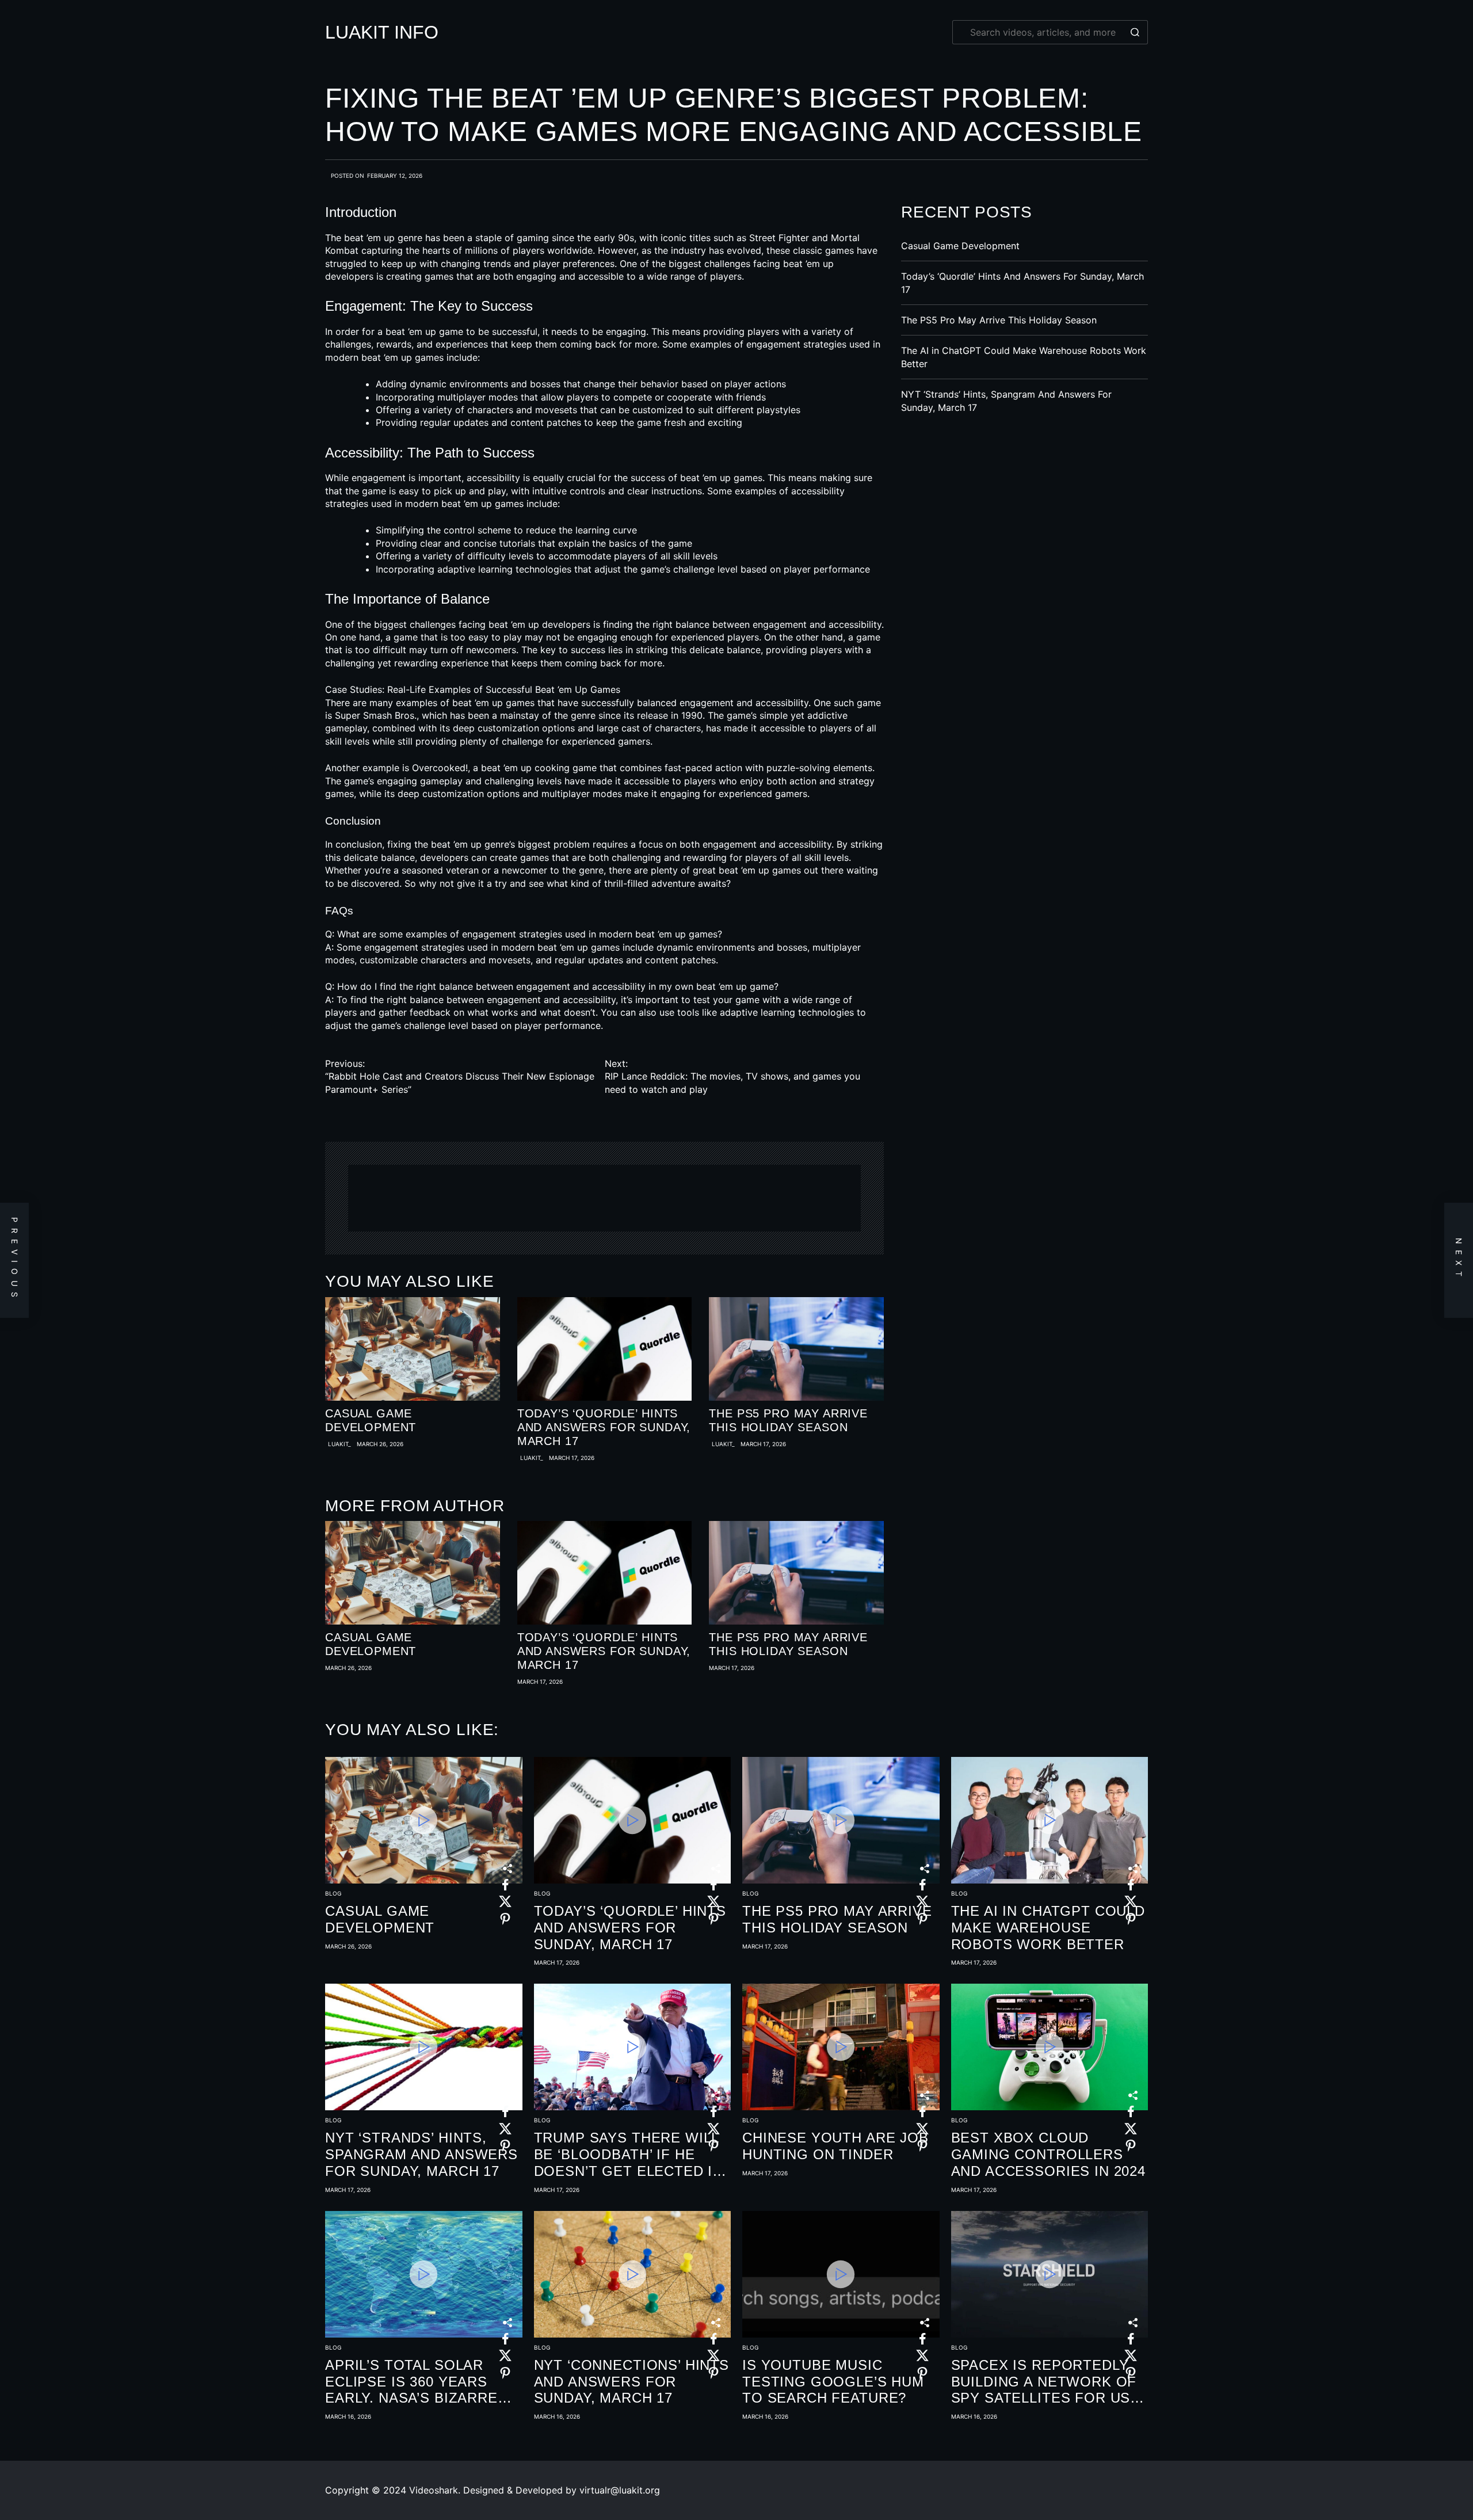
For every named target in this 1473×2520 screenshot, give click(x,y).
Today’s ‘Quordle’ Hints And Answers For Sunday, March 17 (604, 1427)
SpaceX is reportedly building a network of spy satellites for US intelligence (1044, 2382)
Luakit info (382, 32)
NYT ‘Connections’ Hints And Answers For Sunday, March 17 (632, 2382)
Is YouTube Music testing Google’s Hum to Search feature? (833, 2382)
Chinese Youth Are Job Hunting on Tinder (835, 2146)
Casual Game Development (371, 1420)
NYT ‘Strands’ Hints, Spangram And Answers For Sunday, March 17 (421, 2154)
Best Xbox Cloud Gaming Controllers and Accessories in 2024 (1049, 2154)
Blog (333, 1893)
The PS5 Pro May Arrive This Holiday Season (788, 1420)
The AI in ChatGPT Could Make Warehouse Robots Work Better (1048, 1928)
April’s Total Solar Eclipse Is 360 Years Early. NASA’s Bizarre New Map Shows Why (411, 2382)
